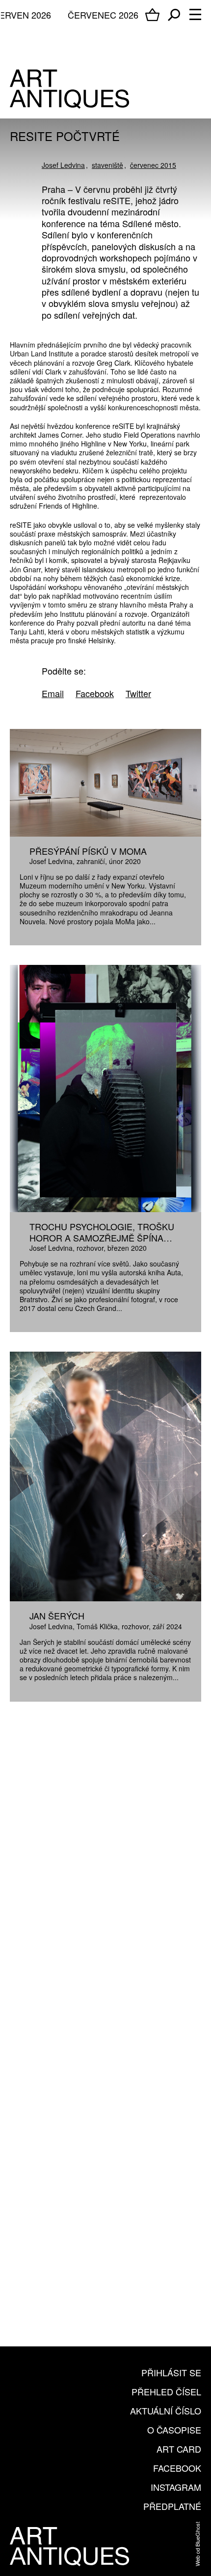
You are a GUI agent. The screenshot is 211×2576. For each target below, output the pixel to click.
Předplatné (172, 2506)
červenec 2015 (153, 165)
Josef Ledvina (63, 165)
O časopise (174, 2430)
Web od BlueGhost (197, 2544)
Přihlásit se (171, 2372)
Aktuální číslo (166, 2411)
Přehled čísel (166, 2391)
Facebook (177, 2468)
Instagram (176, 2487)
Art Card (179, 2449)
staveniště (107, 165)
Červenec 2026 (103, 15)
